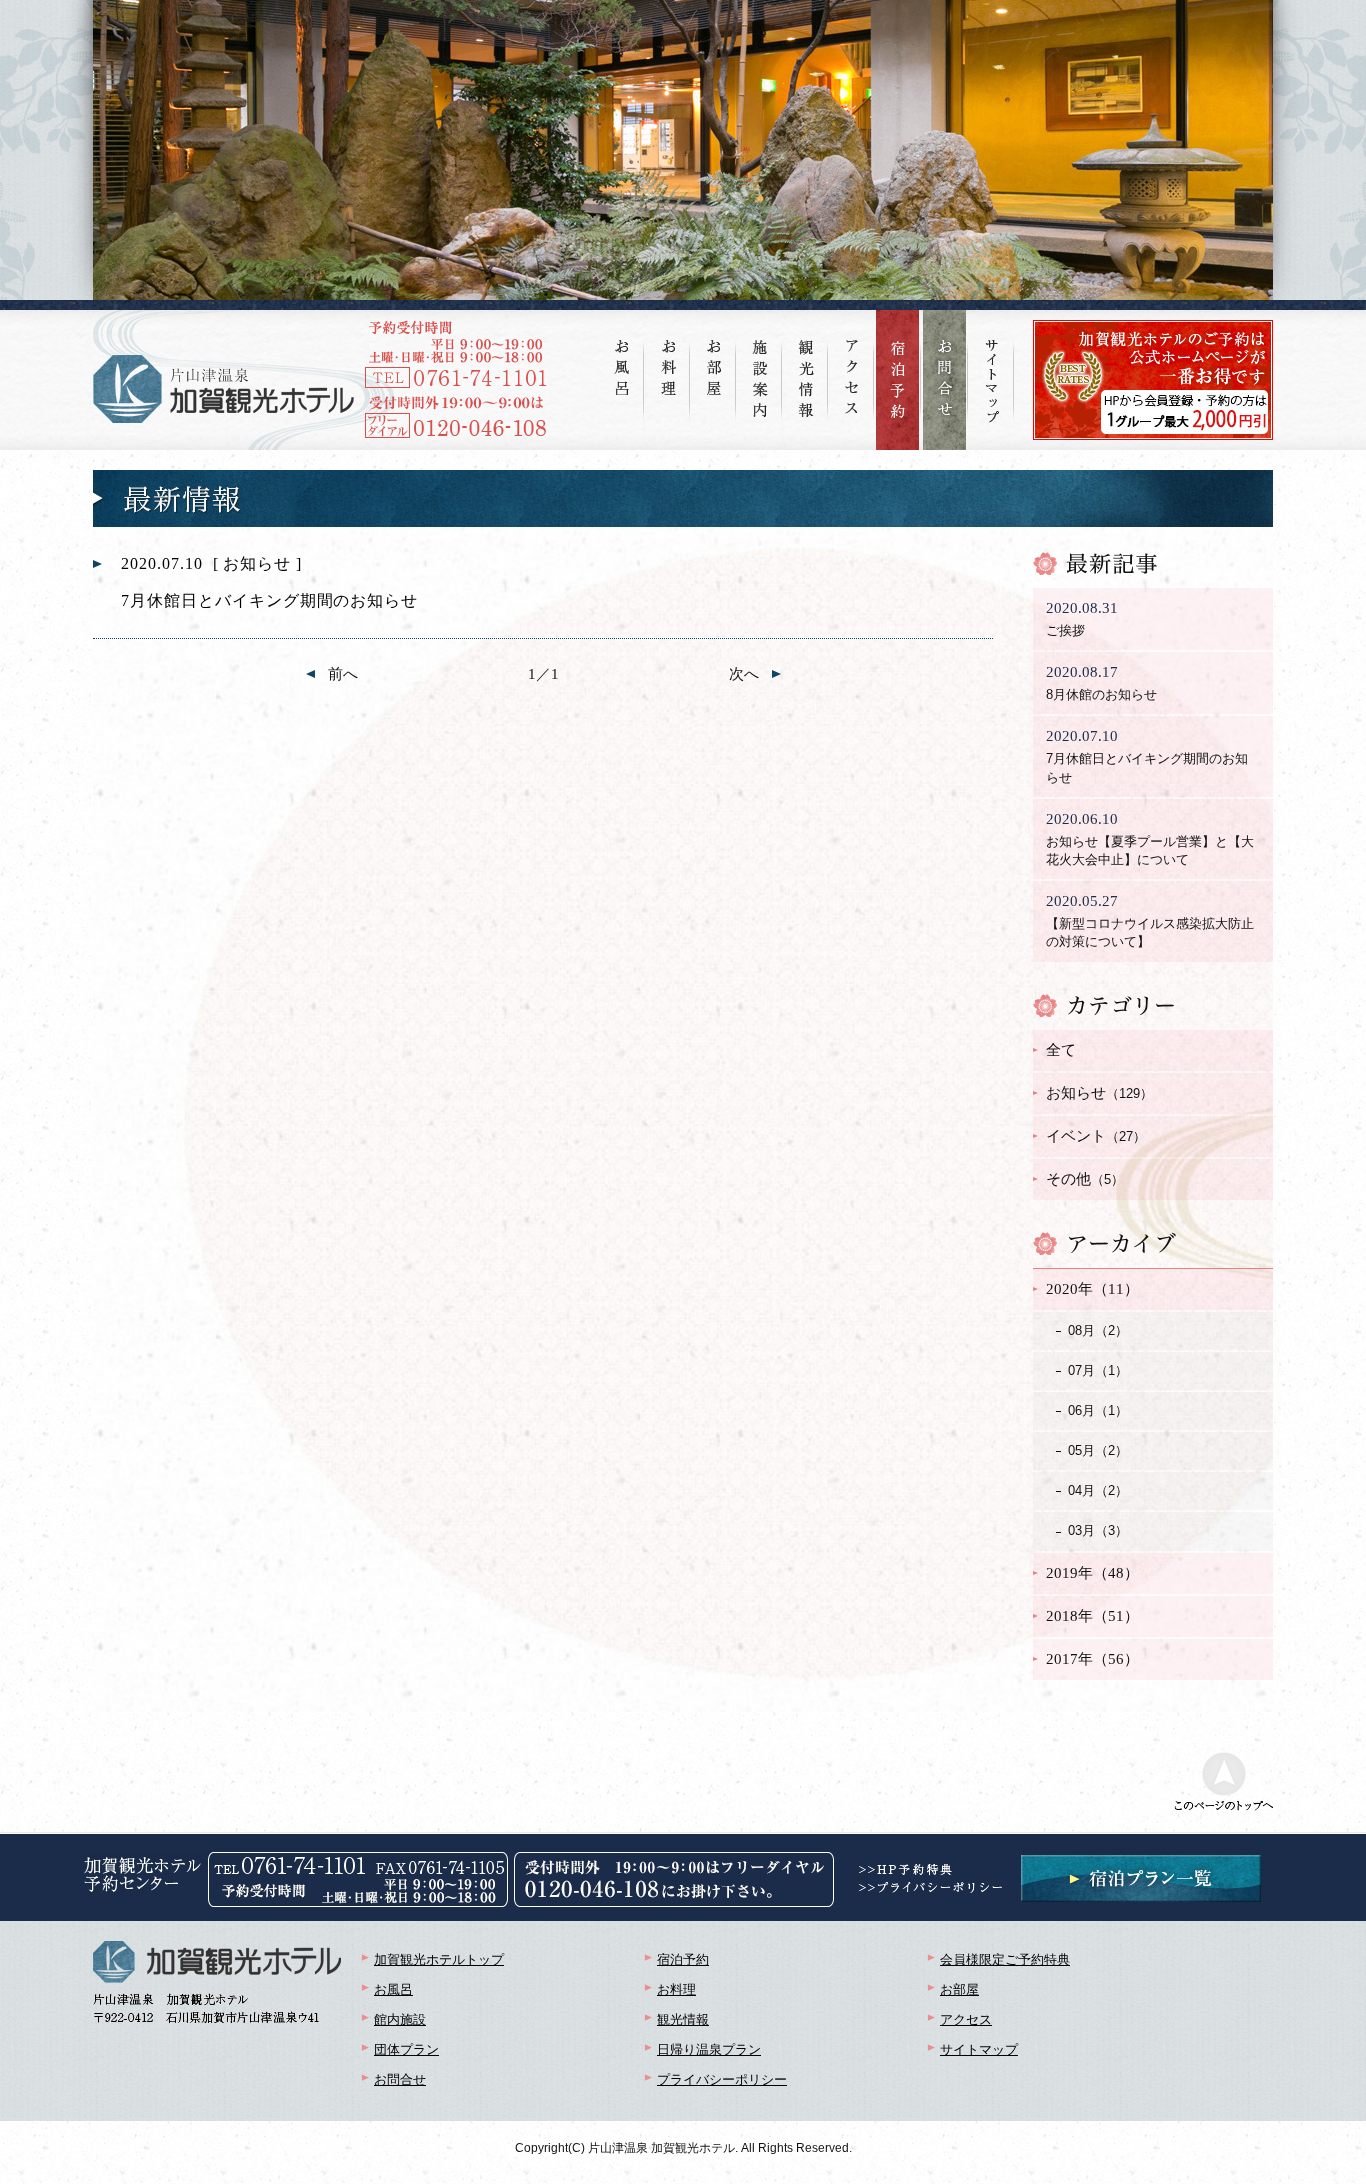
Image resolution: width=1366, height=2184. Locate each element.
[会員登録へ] (1153, 328)
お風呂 (393, 1989)
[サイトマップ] (992, 366)
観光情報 (683, 2019)
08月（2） (1098, 1330)
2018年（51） (1092, 1616)
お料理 (676, 1989)
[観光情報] (806, 363)
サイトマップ (979, 2049)
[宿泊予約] (898, 380)
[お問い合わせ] (945, 380)
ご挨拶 (1082, 619)
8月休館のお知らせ (1101, 683)
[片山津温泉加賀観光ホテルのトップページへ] (223, 389)
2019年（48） (1092, 1573)
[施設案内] (760, 363)
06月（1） (1098, 1410)
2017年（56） (1092, 1659)
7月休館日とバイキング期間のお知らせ (1147, 756)
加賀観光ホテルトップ (439, 1959)
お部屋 (959, 1989)
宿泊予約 (683, 1959)
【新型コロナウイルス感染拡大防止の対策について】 (1150, 921)
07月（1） (1098, 1370)
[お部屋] (714, 352)
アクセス (966, 2019)
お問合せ (400, 2079)
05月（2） (1098, 1450)
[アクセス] (852, 362)
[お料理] (668, 352)
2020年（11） (1092, 1289)
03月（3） (1098, 1530)
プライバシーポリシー (722, 2079)
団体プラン (406, 2049)
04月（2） (1098, 1490)
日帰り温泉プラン (709, 2049)
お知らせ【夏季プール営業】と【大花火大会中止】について (1150, 839)
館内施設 (400, 2019)
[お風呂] (622, 352)
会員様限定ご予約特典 (1005, 1959)
